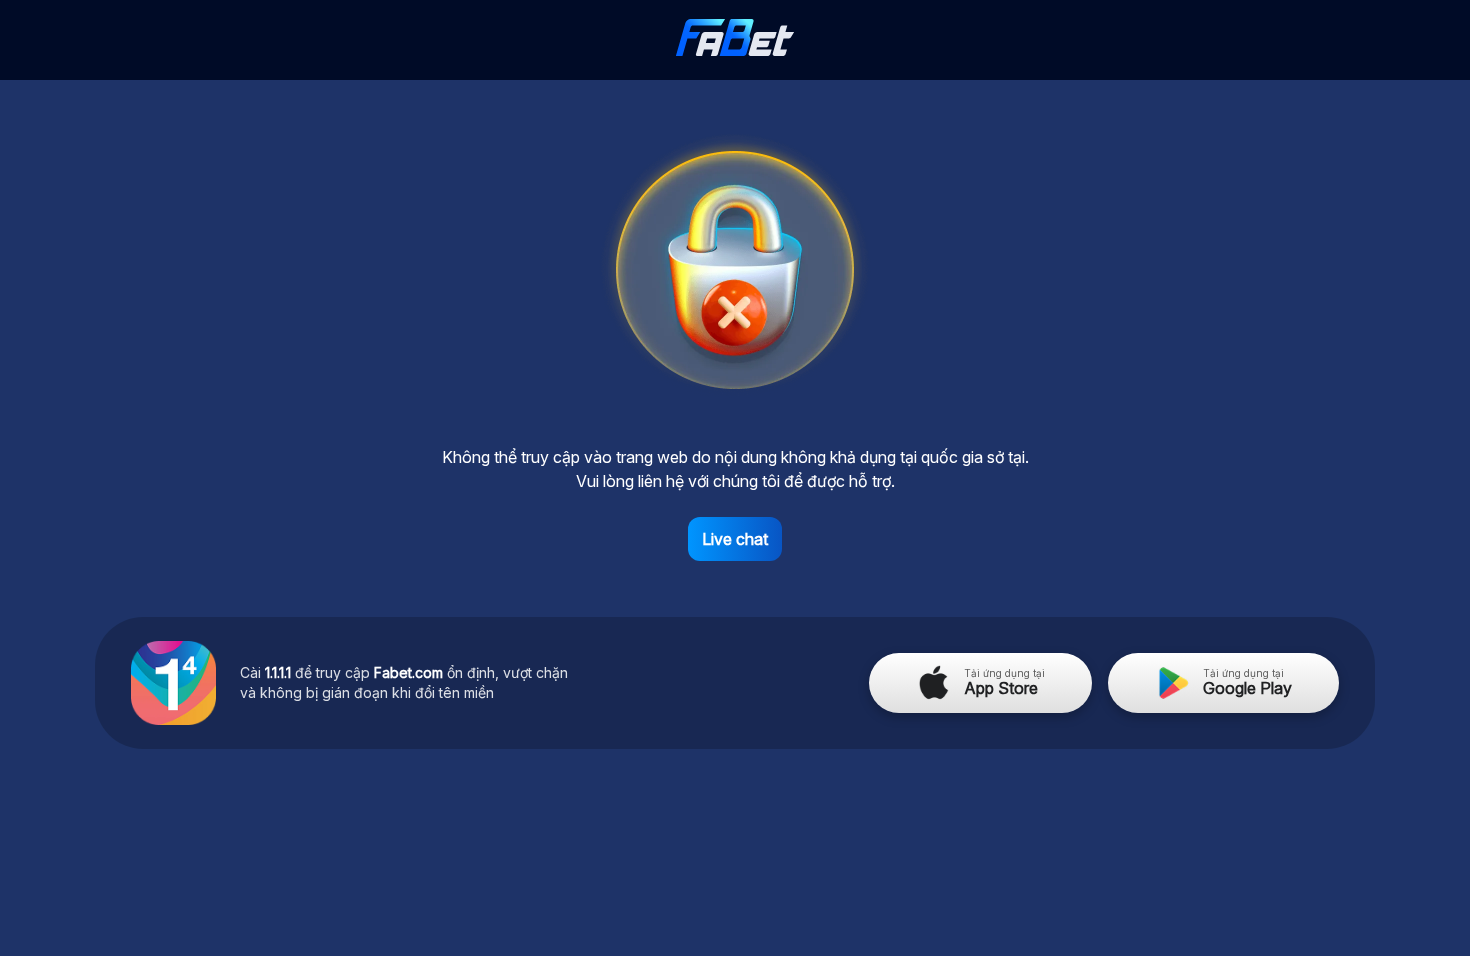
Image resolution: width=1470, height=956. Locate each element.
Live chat (735, 539)
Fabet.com (408, 672)
